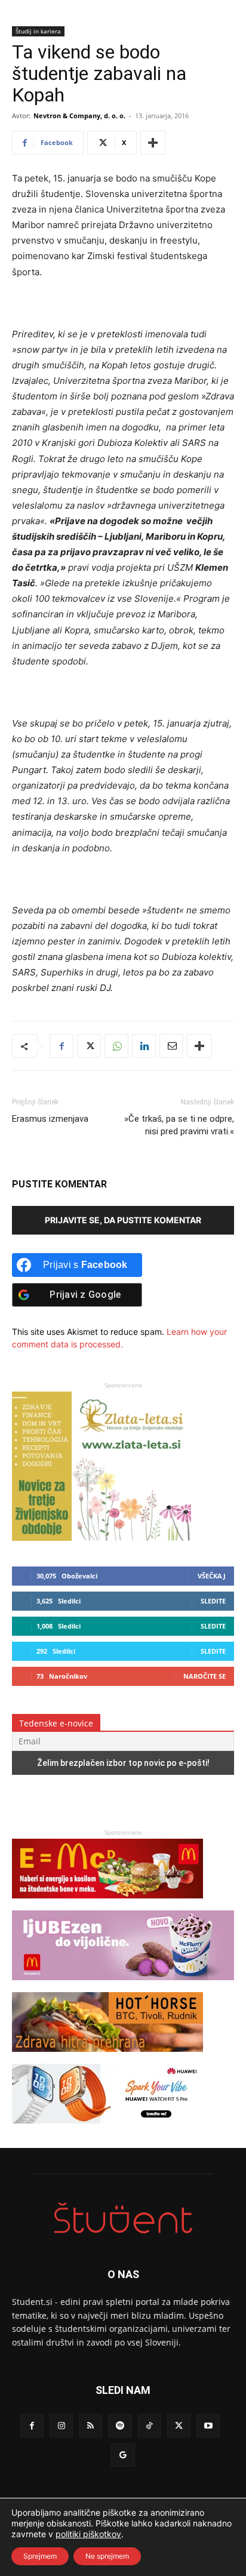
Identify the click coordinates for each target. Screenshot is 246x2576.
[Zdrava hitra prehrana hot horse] (107, 2058)
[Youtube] (208, 2426)
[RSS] (90, 2426)
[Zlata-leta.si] (102, 1538)
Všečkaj (212, 1576)
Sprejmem (40, 2556)
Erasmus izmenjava (50, 1119)
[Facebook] (61, 1046)
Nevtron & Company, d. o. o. (79, 116)
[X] (89, 1046)
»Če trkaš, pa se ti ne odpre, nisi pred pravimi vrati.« (179, 1125)
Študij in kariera (38, 31)
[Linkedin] (144, 1046)
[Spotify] (120, 2426)
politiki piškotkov (88, 2534)
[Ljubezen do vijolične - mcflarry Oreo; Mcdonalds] (123, 1986)
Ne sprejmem (107, 2556)
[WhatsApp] (116, 1046)
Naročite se (205, 1676)
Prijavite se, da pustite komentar (123, 1220)
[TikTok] (150, 2426)
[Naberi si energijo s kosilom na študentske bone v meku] (107, 1904)
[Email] (171, 1046)
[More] (153, 143)
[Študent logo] (123, 2218)
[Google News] (123, 2455)
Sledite (213, 1601)
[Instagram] (61, 2426)
